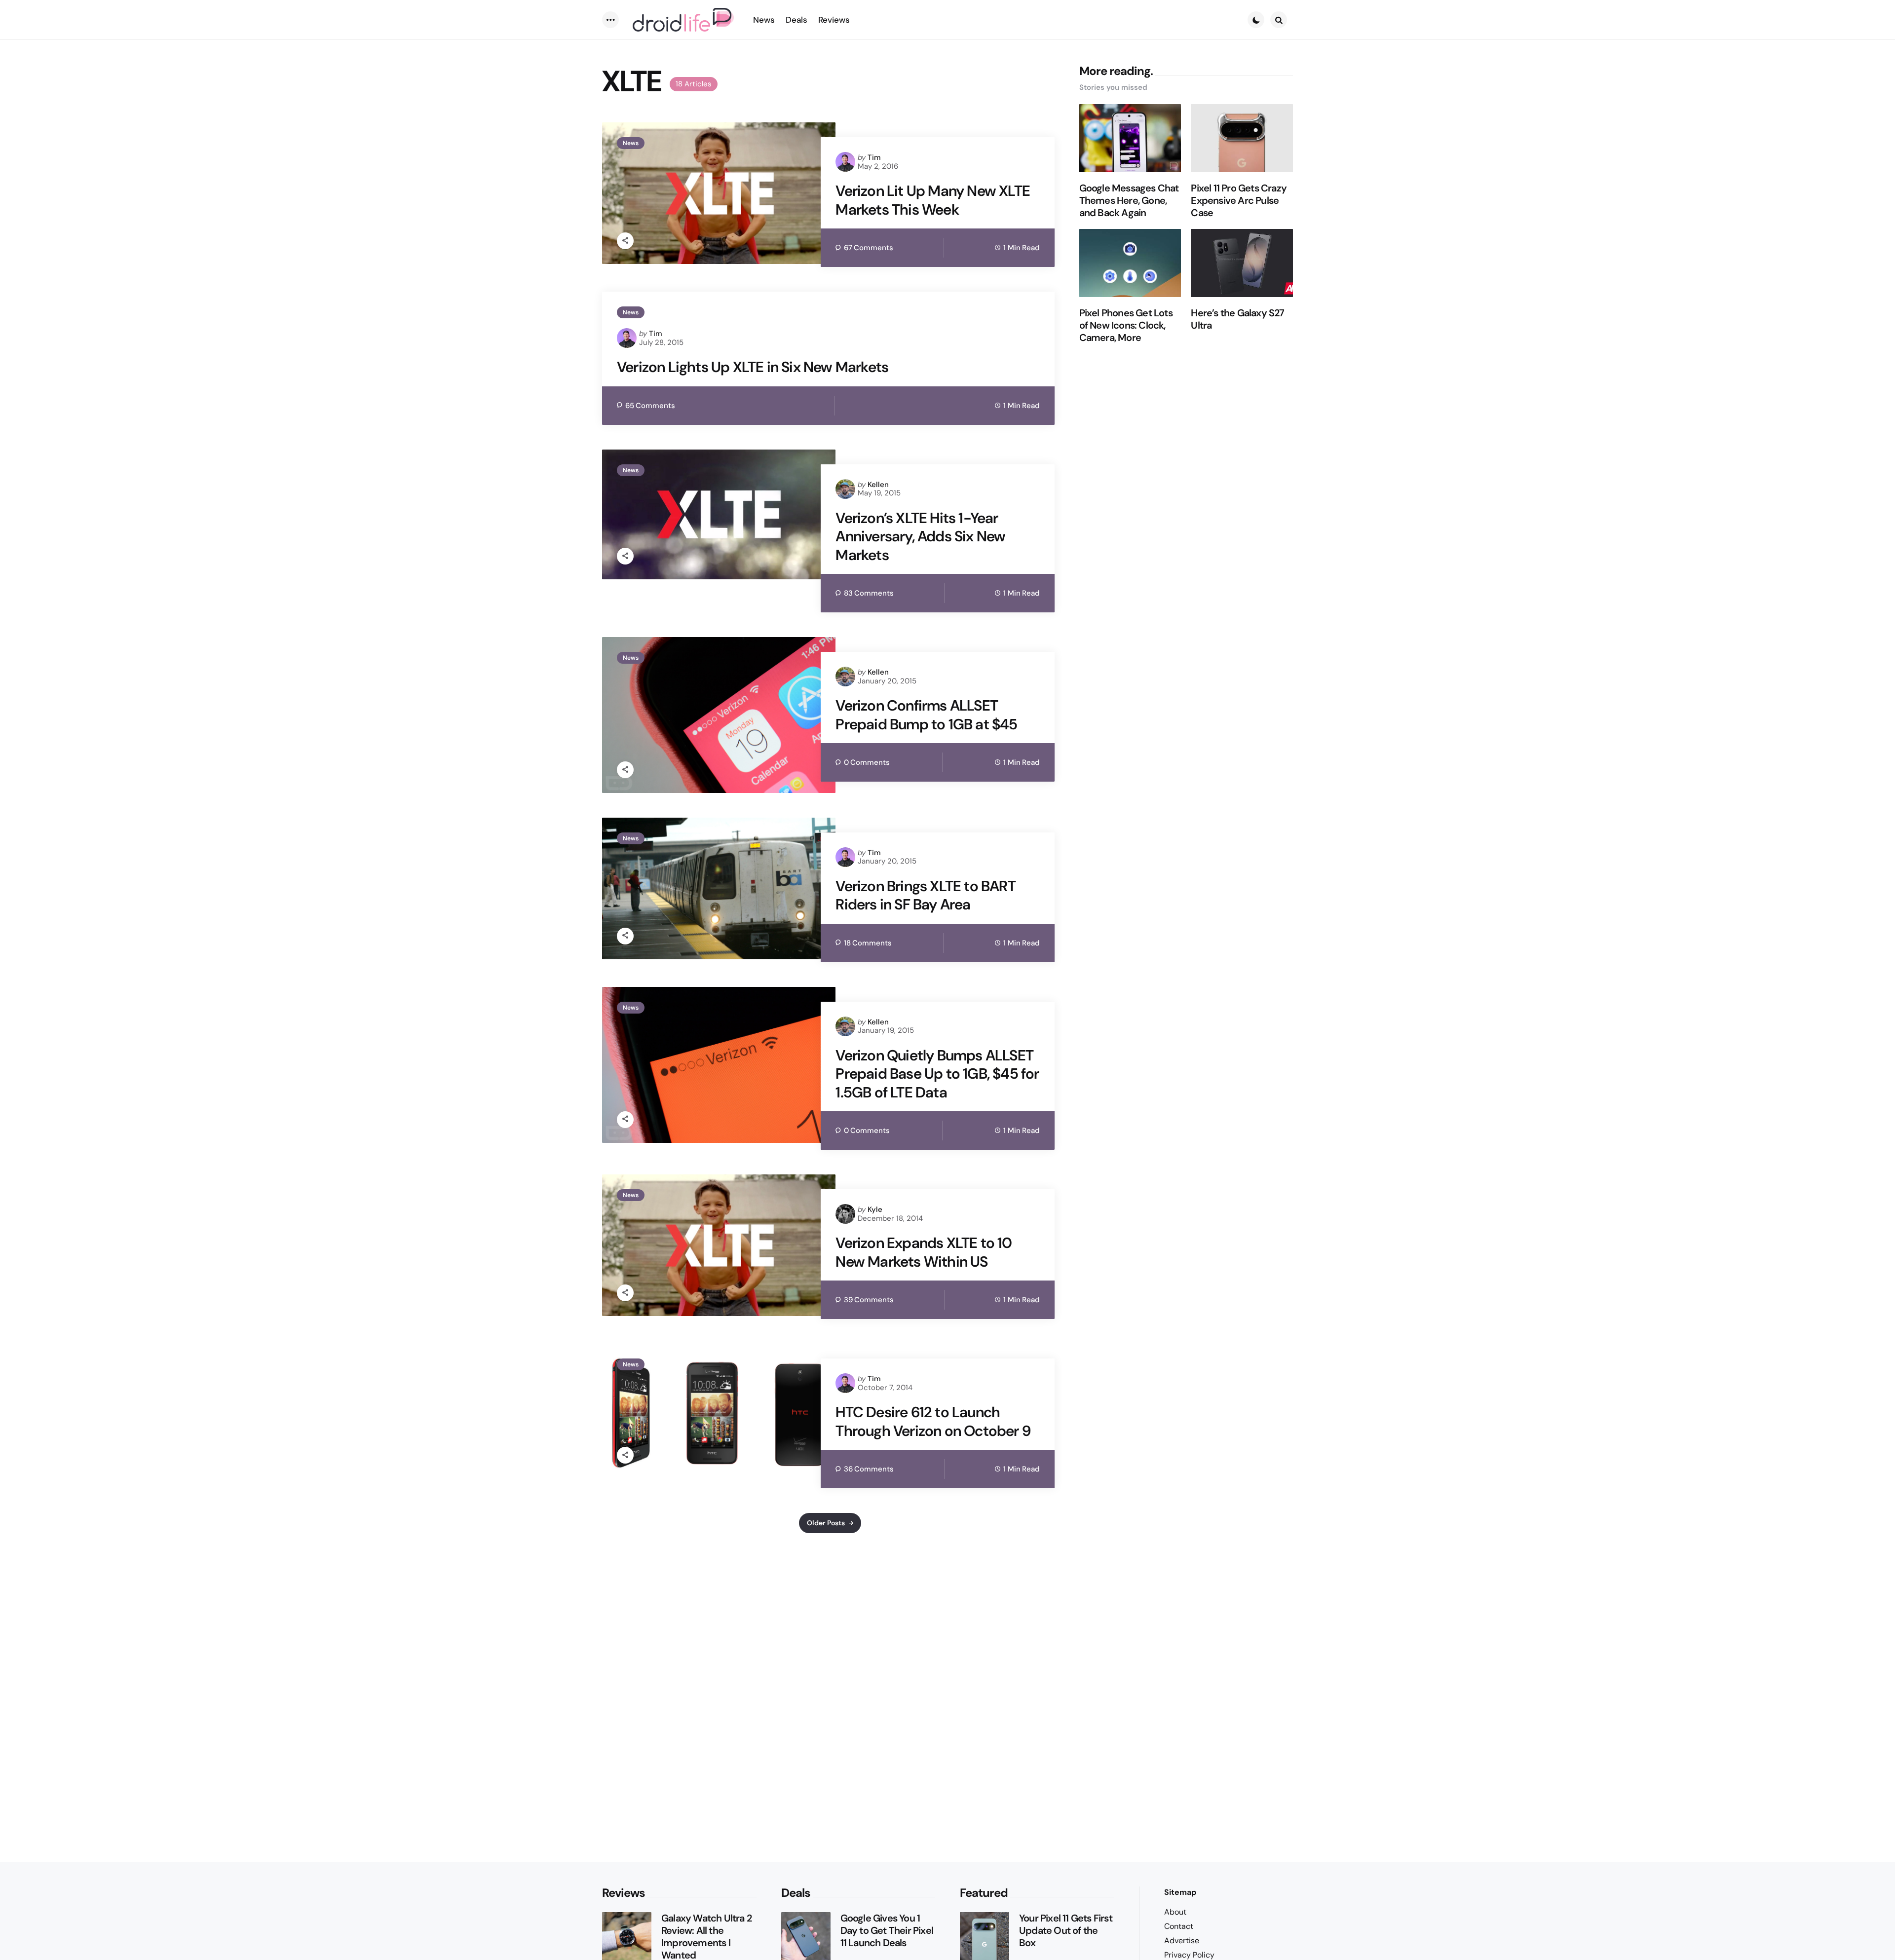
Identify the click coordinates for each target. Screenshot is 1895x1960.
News (631, 143)
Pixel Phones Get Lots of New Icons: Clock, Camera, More (1126, 325)
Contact (1179, 1926)
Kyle (875, 1209)
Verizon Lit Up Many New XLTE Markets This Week (933, 200)
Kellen (878, 485)
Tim (874, 157)
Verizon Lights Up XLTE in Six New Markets (753, 367)
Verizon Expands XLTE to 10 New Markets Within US (924, 1252)
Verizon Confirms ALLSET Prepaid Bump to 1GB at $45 (926, 715)
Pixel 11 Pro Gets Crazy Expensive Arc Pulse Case (1239, 201)
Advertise (1182, 1941)
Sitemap (1180, 1892)
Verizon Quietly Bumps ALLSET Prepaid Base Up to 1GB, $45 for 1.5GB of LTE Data (937, 1074)
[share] (625, 241)
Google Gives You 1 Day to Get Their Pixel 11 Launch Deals (887, 1931)
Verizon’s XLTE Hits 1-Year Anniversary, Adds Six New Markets (920, 537)
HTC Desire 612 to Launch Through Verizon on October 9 (933, 1421)
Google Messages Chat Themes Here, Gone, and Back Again (1129, 201)
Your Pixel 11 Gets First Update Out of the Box (1066, 1931)
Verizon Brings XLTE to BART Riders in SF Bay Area (925, 895)
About (1175, 1912)
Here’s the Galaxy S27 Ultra (1237, 319)
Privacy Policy (1189, 1955)
